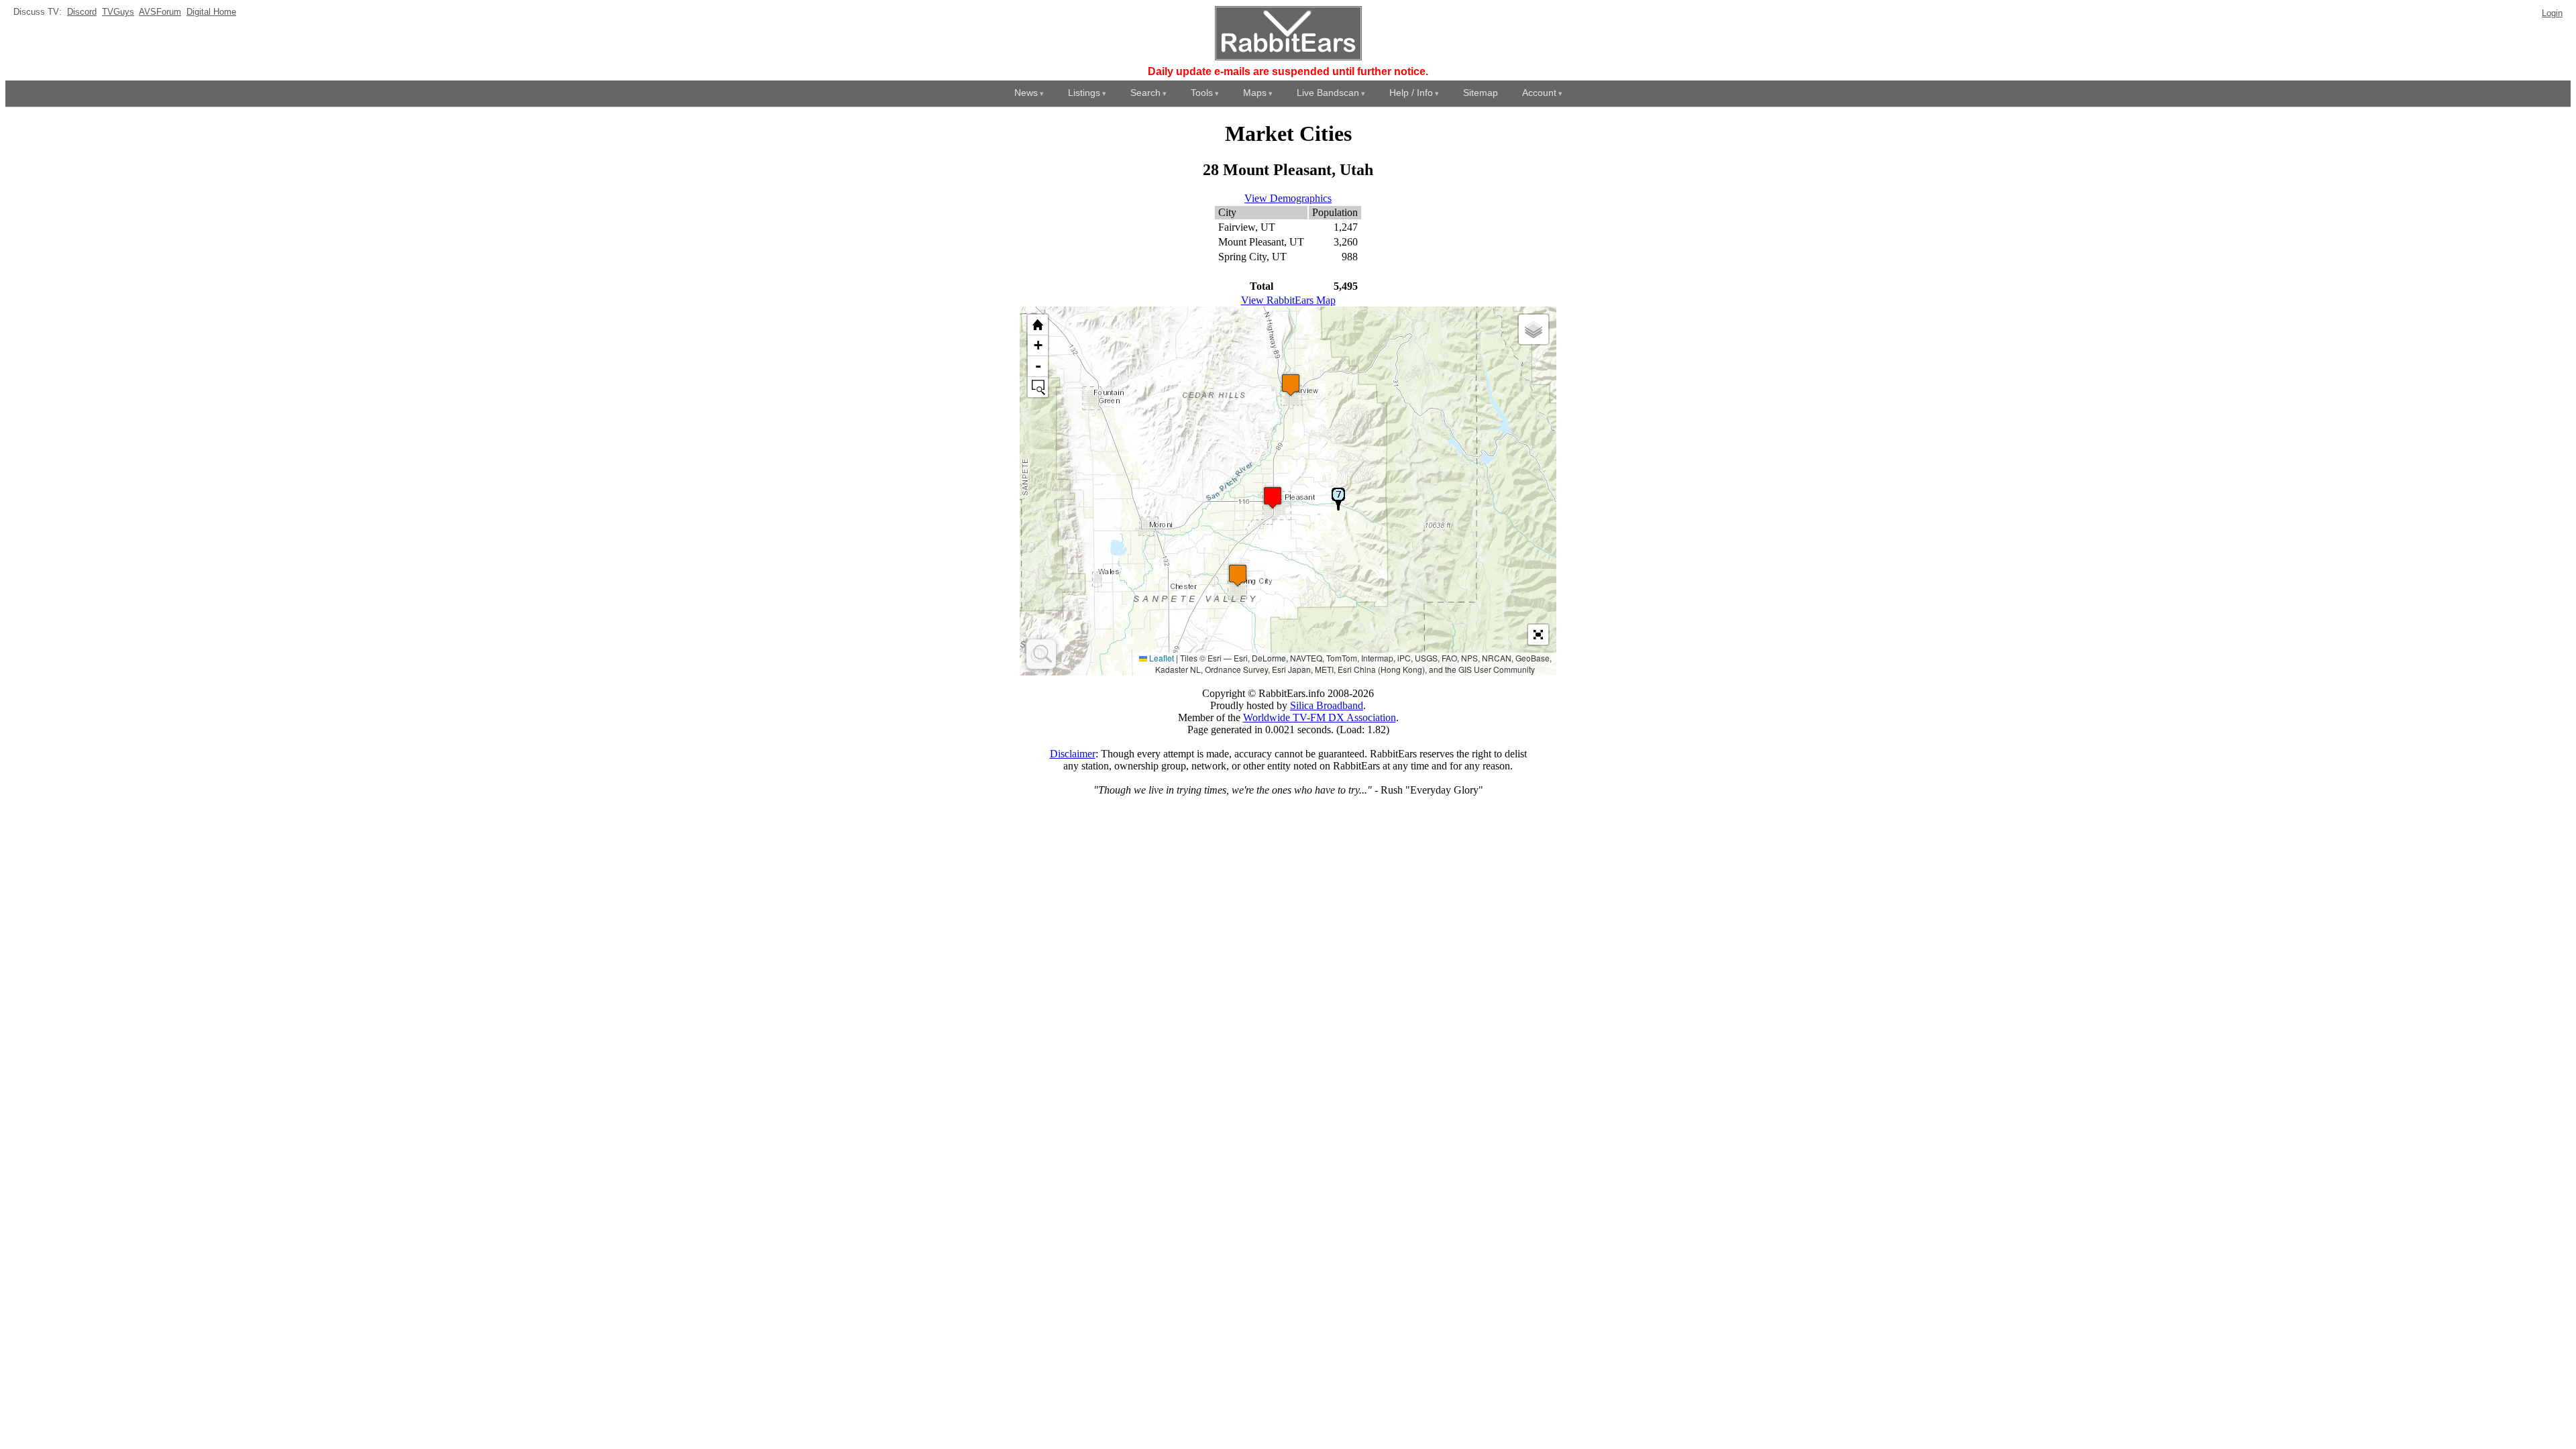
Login (2552, 13)
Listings (1084, 93)
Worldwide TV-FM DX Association (1320, 717)
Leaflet (1161, 658)
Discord (82, 12)
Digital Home (211, 12)
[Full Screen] (1538, 635)
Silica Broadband (1327, 705)
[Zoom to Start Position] (1038, 325)
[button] (1238, 575)
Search (1145, 93)
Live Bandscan (1328, 93)
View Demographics (1288, 198)
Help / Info (1411, 93)
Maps (1255, 93)
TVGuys (118, 12)
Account (1539, 93)
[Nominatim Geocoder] (1041, 654)
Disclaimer (1073, 754)
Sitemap (1481, 93)
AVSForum (160, 12)
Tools (1202, 93)
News (1026, 93)
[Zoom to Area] (1038, 387)
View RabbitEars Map (1288, 300)
